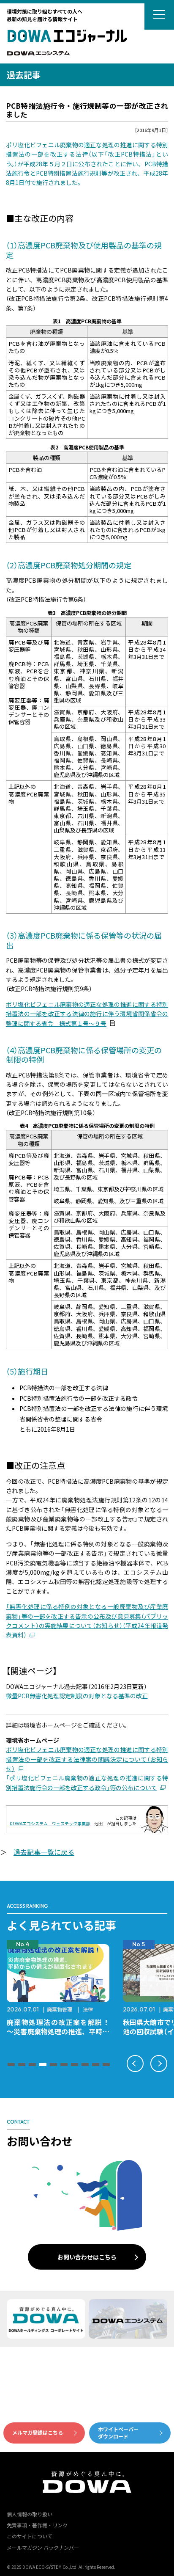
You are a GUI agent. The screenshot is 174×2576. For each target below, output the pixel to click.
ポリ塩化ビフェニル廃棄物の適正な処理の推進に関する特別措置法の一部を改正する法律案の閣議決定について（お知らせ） (87, 1759)
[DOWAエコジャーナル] (67, 36)
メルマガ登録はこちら (38, 2432)
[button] (11, 2065)
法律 (88, 2009)
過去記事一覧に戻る (44, 1852)
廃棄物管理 (60, 2009)
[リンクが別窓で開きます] (38, 54)
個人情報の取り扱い (30, 2514)
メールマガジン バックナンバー (43, 2547)
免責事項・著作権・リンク (37, 2525)
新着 (15, 101)
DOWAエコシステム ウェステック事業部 (50, 1823)
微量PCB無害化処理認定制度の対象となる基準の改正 (77, 1696)
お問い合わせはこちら (87, 2257)
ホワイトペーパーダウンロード (118, 2433)
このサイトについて (30, 2536)
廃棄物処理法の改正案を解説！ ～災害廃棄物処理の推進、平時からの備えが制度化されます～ (61, 2031)
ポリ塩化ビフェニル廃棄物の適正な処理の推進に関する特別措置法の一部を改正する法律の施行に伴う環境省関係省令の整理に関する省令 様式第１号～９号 (87, 1014)
